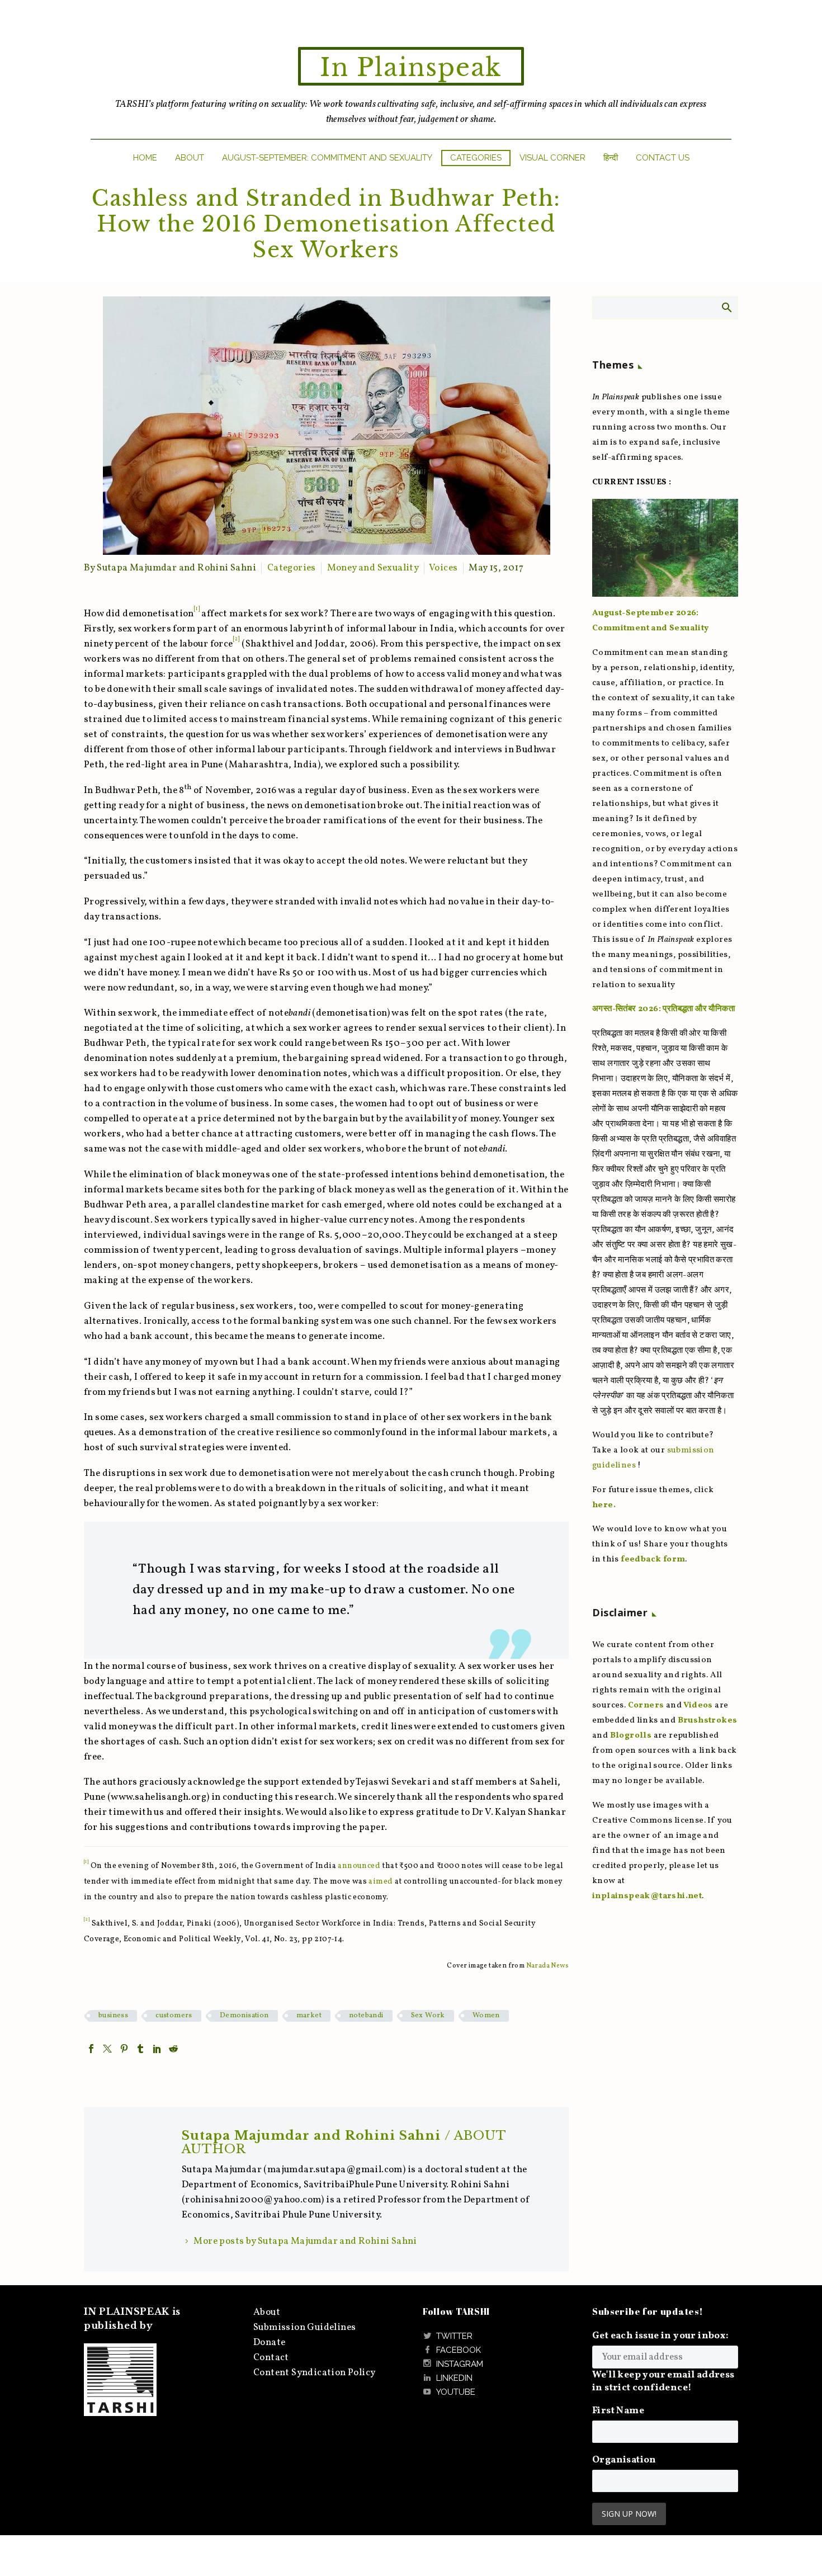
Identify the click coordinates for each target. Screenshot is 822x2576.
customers (174, 2016)
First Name (618, 2411)
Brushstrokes (708, 1721)
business (113, 2016)
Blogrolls (631, 1736)
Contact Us (663, 158)
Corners (646, 1705)
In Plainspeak (411, 67)
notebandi (366, 2016)
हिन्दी (611, 158)
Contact (271, 2358)
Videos (698, 1705)
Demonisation (244, 2016)
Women (486, 2016)
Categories (476, 158)
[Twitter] (107, 2049)
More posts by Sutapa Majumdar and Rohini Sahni (305, 2241)
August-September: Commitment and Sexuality (327, 158)
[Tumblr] (140, 2049)
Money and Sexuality (373, 568)
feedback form (653, 1560)
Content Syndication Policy (314, 2373)
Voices (443, 568)
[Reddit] (173, 2049)
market (309, 2016)
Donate (269, 2343)
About (190, 158)
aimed (381, 1882)
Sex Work (428, 2016)
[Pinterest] (124, 2049)
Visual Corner (552, 158)
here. (604, 1505)
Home (145, 158)
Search (726, 307)
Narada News (547, 1966)
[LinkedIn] (157, 2049)
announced (359, 1866)
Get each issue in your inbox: (661, 2336)
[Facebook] (91, 2049)
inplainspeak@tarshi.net (647, 1896)
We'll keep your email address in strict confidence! (663, 2381)
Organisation (624, 2460)
